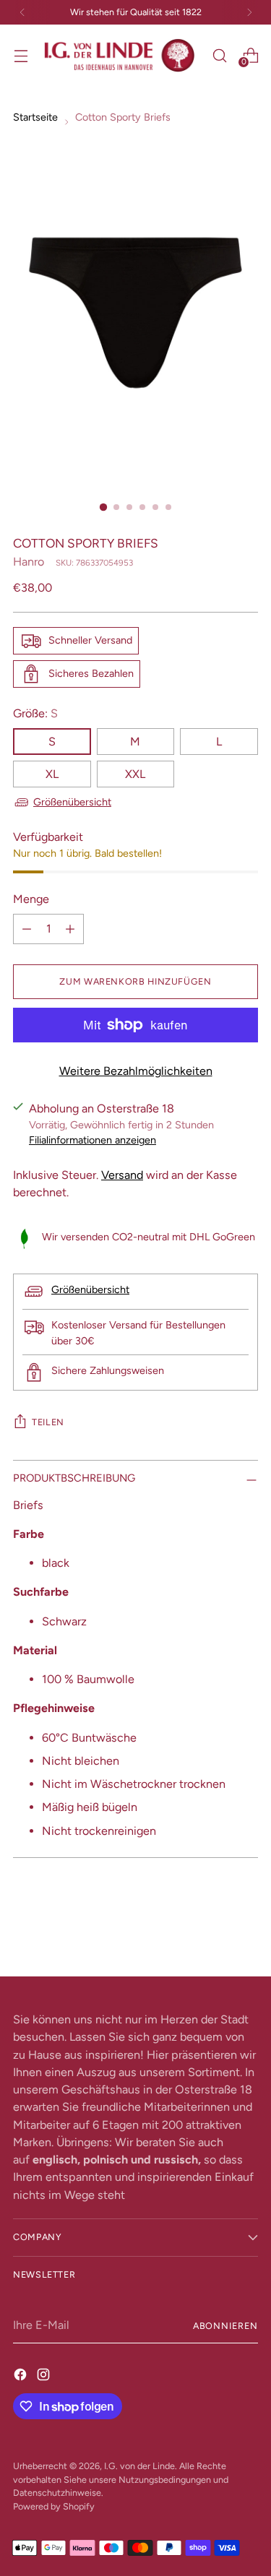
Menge (31, 899)
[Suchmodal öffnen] (219, 55)
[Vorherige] (22, 12)
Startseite (35, 117)
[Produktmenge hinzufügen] (70, 929)
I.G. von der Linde (139, 2466)
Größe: (35, 713)
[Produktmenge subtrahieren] (27, 929)
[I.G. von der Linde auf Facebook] (22, 2374)
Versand (122, 1175)
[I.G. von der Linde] (120, 56)
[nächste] (249, 12)
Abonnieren (225, 2326)
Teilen (48, 1422)
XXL (135, 774)
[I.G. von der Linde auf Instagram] (45, 2374)
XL (52, 774)
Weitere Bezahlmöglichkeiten (136, 1071)
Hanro (29, 562)
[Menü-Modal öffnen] (21, 55)
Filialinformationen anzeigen (93, 1140)
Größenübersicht (72, 802)
